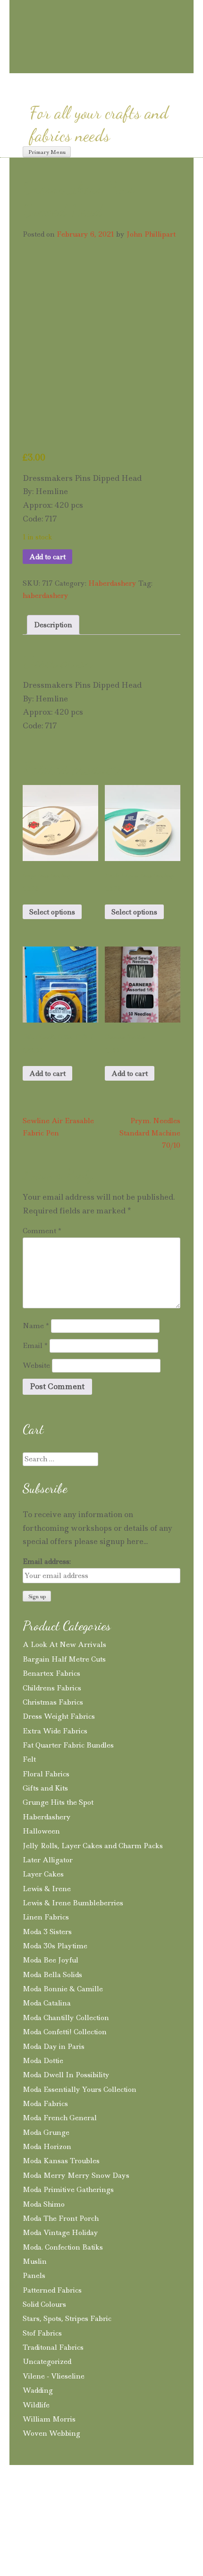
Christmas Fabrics (53, 1702)
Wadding (38, 2390)
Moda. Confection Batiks (63, 2247)
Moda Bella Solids (52, 1975)
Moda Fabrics (45, 2104)
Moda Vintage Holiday (60, 2233)
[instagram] (69, 64)
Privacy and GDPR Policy (89, 2504)
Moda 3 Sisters (47, 1932)
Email (35, 1346)
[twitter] (120, 64)
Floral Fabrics (46, 1774)
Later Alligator (48, 1860)
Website (36, 1365)
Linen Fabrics (46, 1917)
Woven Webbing (51, 2433)
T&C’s (25, 2504)
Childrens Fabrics (52, 1688)
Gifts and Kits (45, 1788)
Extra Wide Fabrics (55, 1731)
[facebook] (103, 64)
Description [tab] (53, 625)
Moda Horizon (47, 2147)
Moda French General (60, 2118)
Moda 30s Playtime (55, 1946)
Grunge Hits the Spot (58, 1802)
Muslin (35, 2261)
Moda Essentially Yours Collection (80, 2090)
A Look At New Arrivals (64, 1645)
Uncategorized (47, 2362)
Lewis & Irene (47, 1889)
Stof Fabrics (42, 2333)
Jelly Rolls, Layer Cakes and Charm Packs (93, 1846)
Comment (42, 1231)
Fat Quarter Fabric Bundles (68, 1745)
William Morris (49, 2419)
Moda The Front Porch (61, 2218)
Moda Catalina (47, 2003)
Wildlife (36, 2405)
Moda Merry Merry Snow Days (76, 2175)
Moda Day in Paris (54, 2047)
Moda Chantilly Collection (66, 2018)
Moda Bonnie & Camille (63, 1989)
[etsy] (140, 65)
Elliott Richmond (145, 2521)
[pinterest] (86, 64)
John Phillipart (151, 234)
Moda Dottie (43, 2061)
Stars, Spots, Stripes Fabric (67, 2319)
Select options (52, 912)
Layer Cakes (43, 1874)
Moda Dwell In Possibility (66, 2075)
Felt (29, 1759)
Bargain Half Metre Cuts (64, 1659)
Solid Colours (44, 2304)
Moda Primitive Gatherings (68, 2190)
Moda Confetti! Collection (65, 2032)
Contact (155, 2504)
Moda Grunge (46, 2132)
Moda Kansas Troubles (61, 2161)
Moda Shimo (44, 2204)
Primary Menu (47, 152)
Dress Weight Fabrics (59, 1716)
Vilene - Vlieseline (54, 2376)
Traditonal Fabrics (53, 2347)
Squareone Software (79, 2534)
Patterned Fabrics (52, 2290)
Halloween (41, 1831)
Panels (34, 2276)
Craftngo (101, 17)
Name (36, 1326)
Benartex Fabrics (51, 1673)
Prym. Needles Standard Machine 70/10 (150, 1133)
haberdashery (46, 596)
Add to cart (47, 557)
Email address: (47, 1561)
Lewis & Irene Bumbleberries (73, 1903)
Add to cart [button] (47, 1074)
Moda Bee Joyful (51, 1960)
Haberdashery (112, 583)
